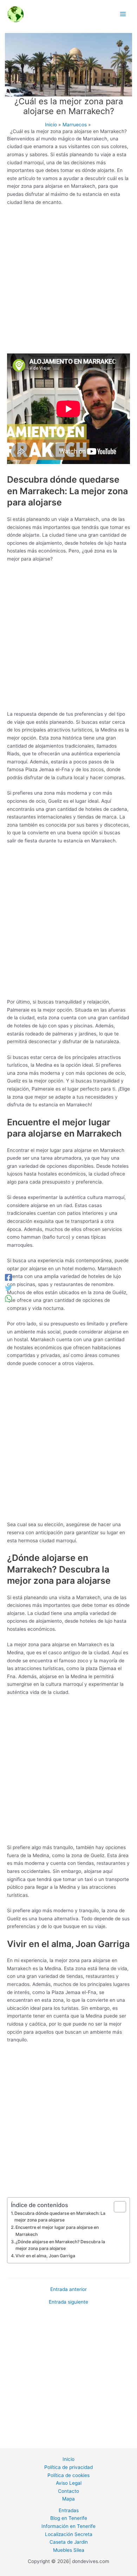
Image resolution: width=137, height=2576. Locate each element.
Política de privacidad (68, 2467)
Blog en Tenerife (69, 2518)
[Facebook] (8, 1278)
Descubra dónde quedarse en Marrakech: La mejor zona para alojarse (60, 2217)
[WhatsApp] (8, 1299)
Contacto (68, 2491)
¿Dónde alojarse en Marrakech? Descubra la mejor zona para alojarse (60, 2245)
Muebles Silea (69, 2550)
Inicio (68, 2459)
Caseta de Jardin (69, 2542)
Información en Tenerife (68, 2526)
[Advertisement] (68, 282)
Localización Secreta (69, 2534)
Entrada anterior (68, 2290)
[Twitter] (8, 1288)
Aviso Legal (69, 2483)
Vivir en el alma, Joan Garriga (45, 2256)
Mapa (68, 2499)
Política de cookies (68, 2475)
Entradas (69, 2510)
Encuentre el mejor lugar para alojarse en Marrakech (57, 2231)
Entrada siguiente (68, 2302)
